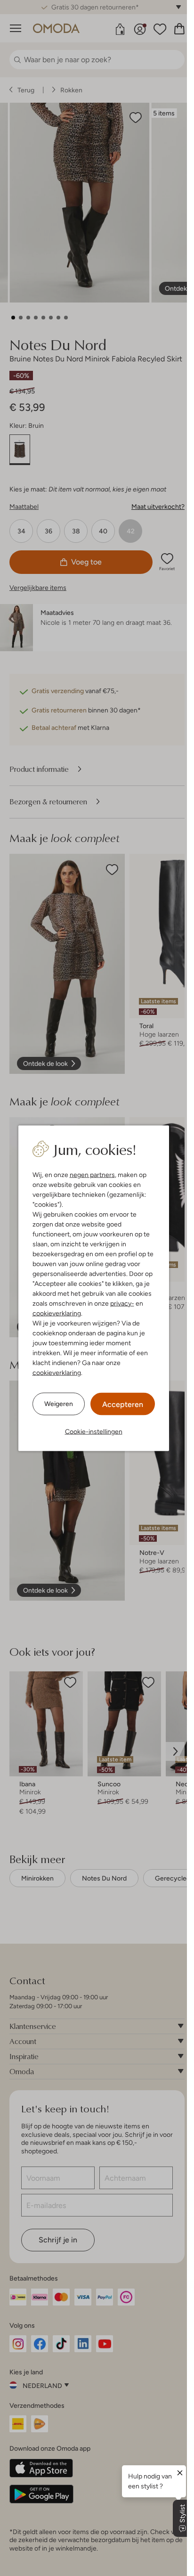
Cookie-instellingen (94, 1431)
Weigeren (59, 1404)
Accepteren (123, 1404)
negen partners (92, 1174)
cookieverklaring (57, 1313)
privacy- (122, 1303)
